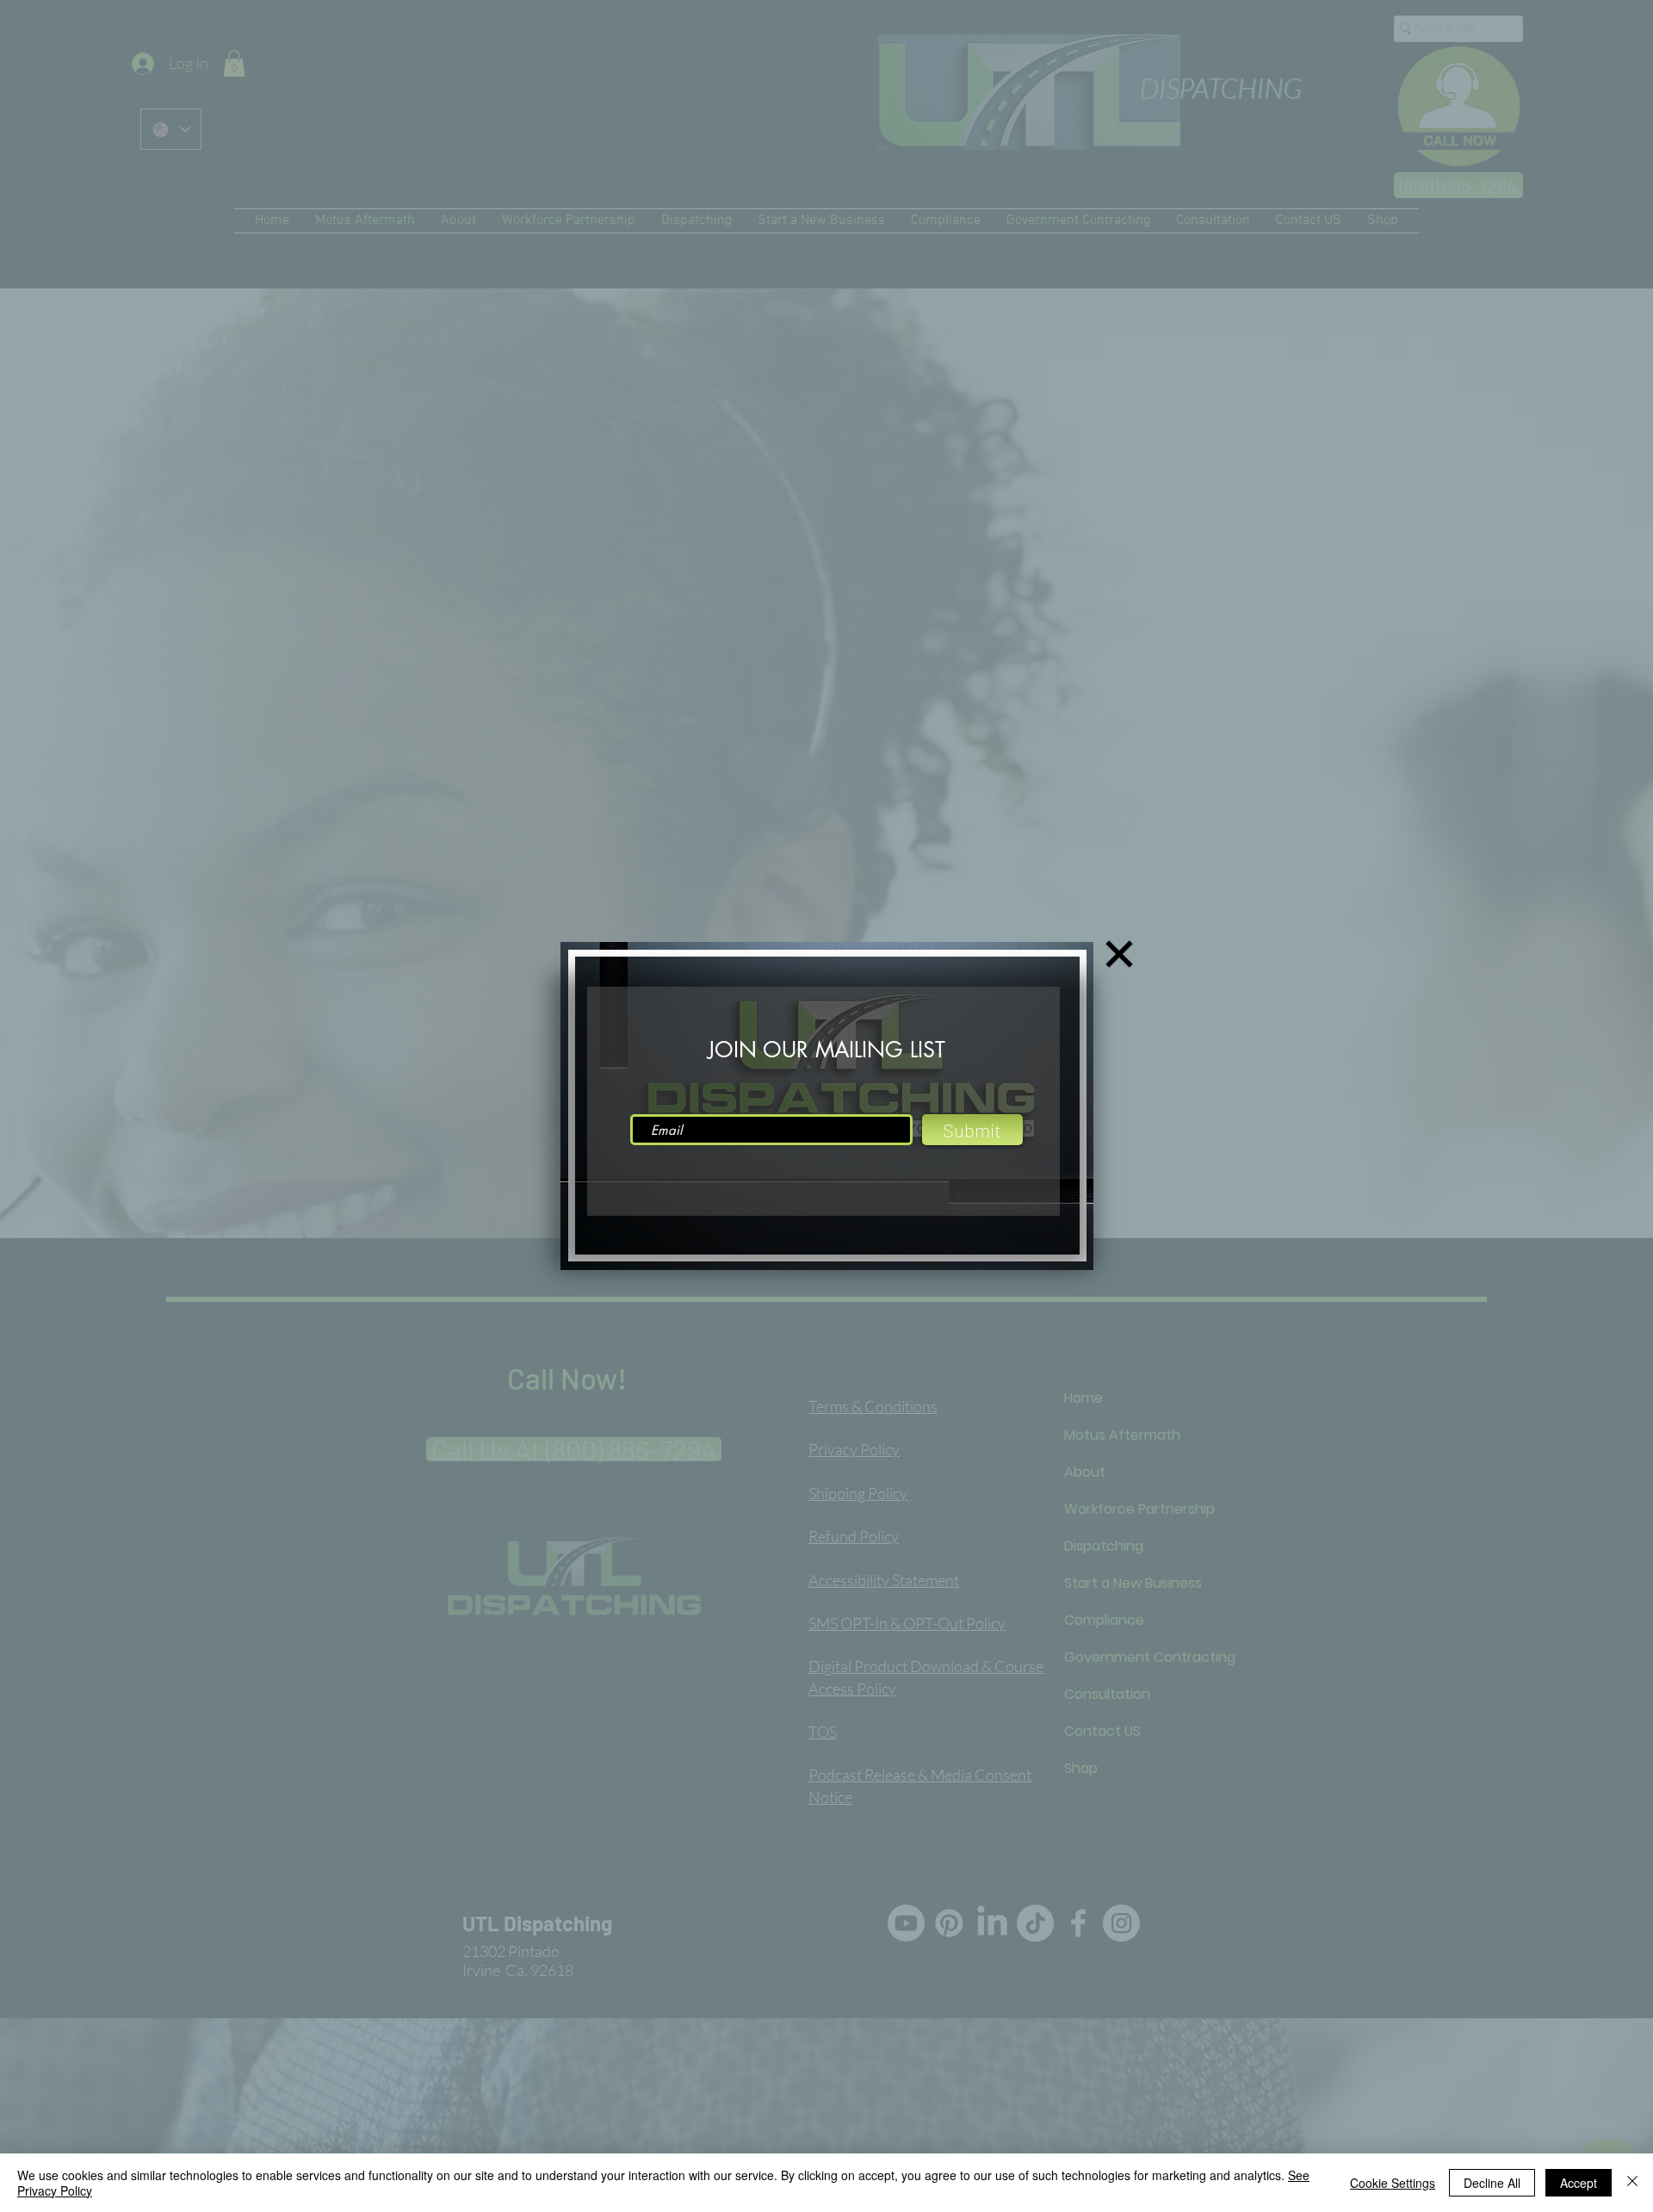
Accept (1579, 2183)
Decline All (1492, 2183)
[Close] (1632, 2183)
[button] (1119, 954)
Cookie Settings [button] (1393, 2183)
